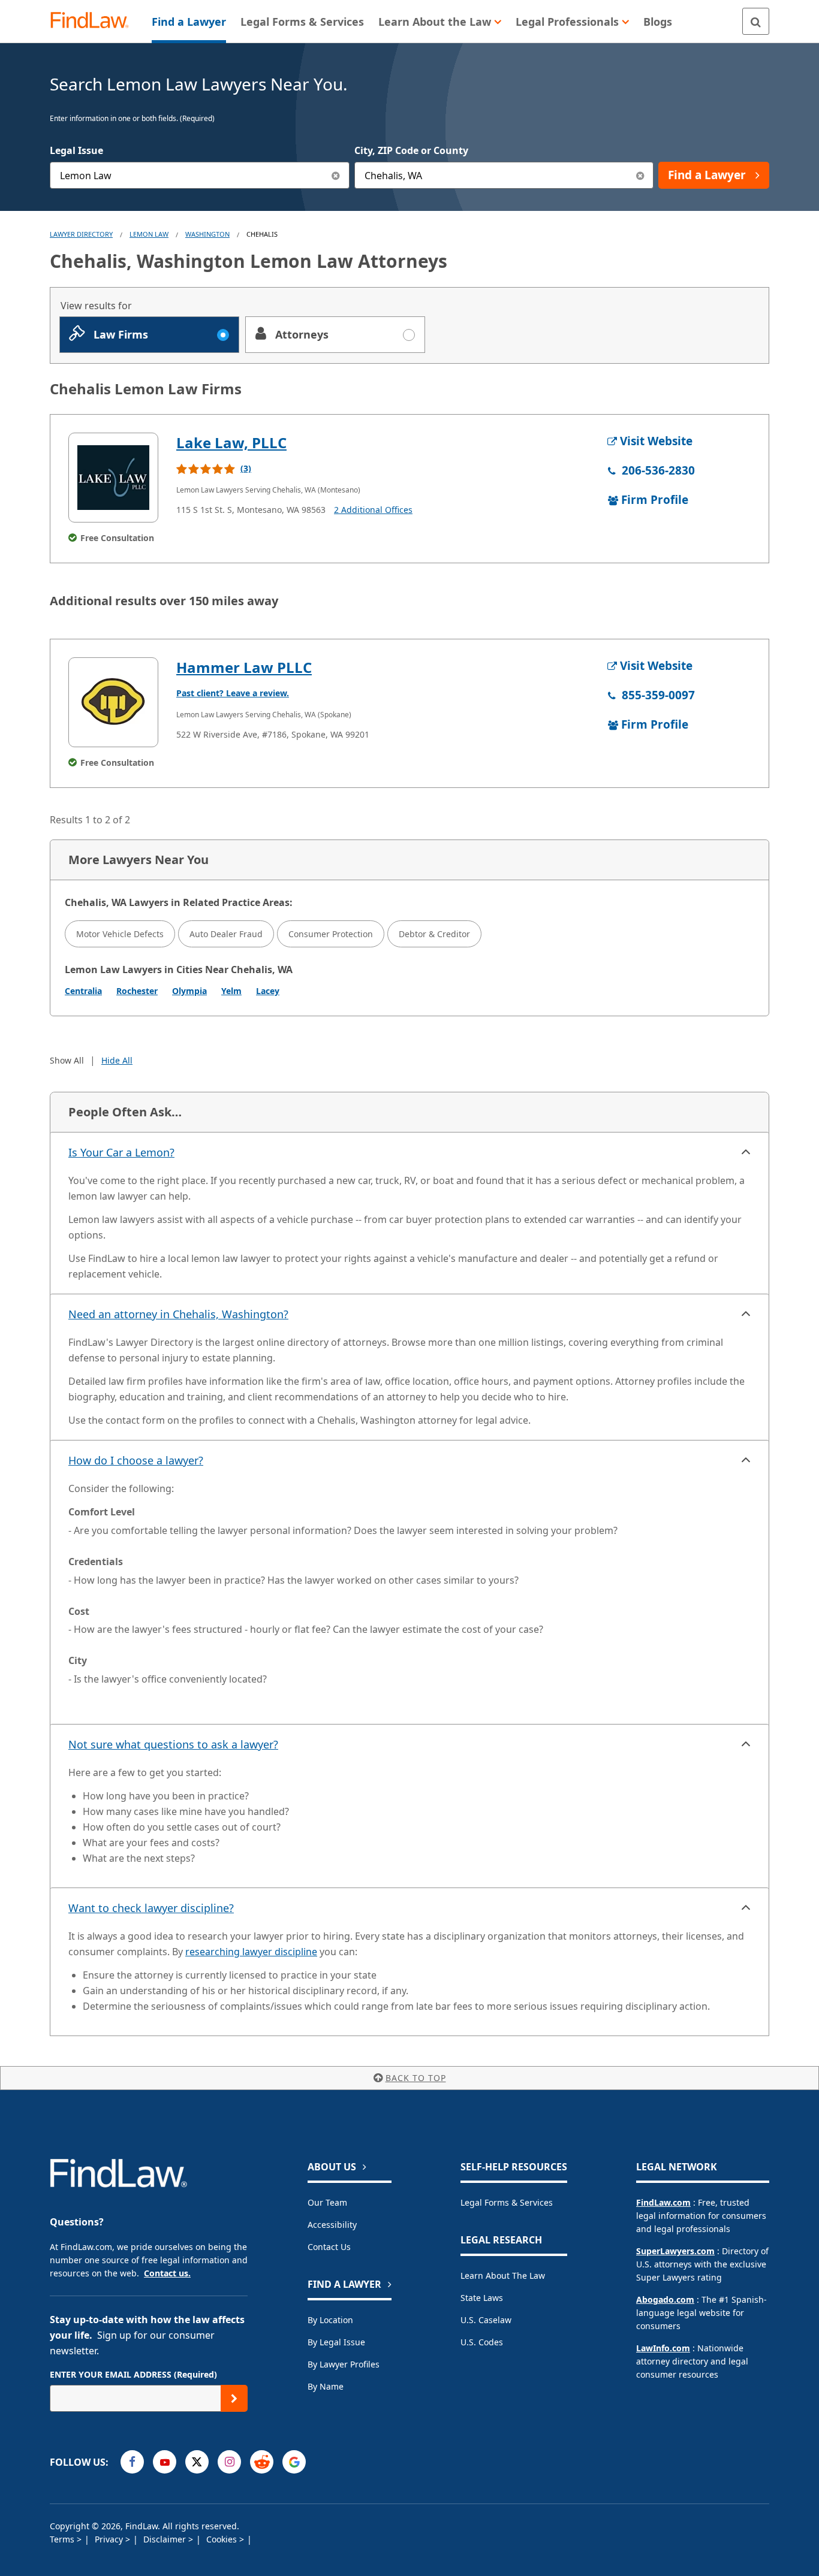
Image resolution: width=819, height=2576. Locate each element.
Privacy (110, 2539)
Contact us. (167, 2273)
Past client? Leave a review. (233, 693)
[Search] (756, 21)
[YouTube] (165, 2462)
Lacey (268, 991)
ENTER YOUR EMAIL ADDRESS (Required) (133, 2374)
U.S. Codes (482, 2342)
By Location (330, 2320)
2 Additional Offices (373, 510)
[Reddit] (262, 2462)
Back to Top (416, 2078)
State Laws (482, 2298)
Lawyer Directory (81, 234)
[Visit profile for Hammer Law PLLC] (113, 702)
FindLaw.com (663, 2202)
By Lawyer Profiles (344, 2364)
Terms (63, 2539)
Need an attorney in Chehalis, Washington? (178, 1314)
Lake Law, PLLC (231, 443)
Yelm (231, 991)
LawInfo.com (663, 2348)
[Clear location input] (640, 175)
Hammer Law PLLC (244, 667)
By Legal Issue (336, 2342)
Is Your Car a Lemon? (121, 1152)
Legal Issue (76, 150)
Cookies (223, 2539)
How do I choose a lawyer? (136, 1460)
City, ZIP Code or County (411, 150)
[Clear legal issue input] (336, 175)
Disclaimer (166, 2539)
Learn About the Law (503, 2275)
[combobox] (200, 175)
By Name (326, 2386)
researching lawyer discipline (251, 1952)
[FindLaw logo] (94, 21)
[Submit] (234, 2398)
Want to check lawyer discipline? (151, 1908)
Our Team (327, 2202)
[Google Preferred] (294, 2462)
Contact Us (329, 2247)
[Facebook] (132, 2462)
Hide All (117, 1060)
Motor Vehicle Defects (120, 934)
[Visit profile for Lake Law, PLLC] (113, 478)
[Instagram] (229, 2462)
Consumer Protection (331, 934)
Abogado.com (665, 2299)
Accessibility (332, 2225)
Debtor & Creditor (434, 934)
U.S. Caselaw (486, 2320)
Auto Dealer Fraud (226, 934)
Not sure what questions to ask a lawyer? (173, 1744)
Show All (67, 1060)
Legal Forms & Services (507, 2202)
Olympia (189, 991)
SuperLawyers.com (675, 2251)
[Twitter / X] (197, 2462)
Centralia (83, 991)
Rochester (137, 991)
